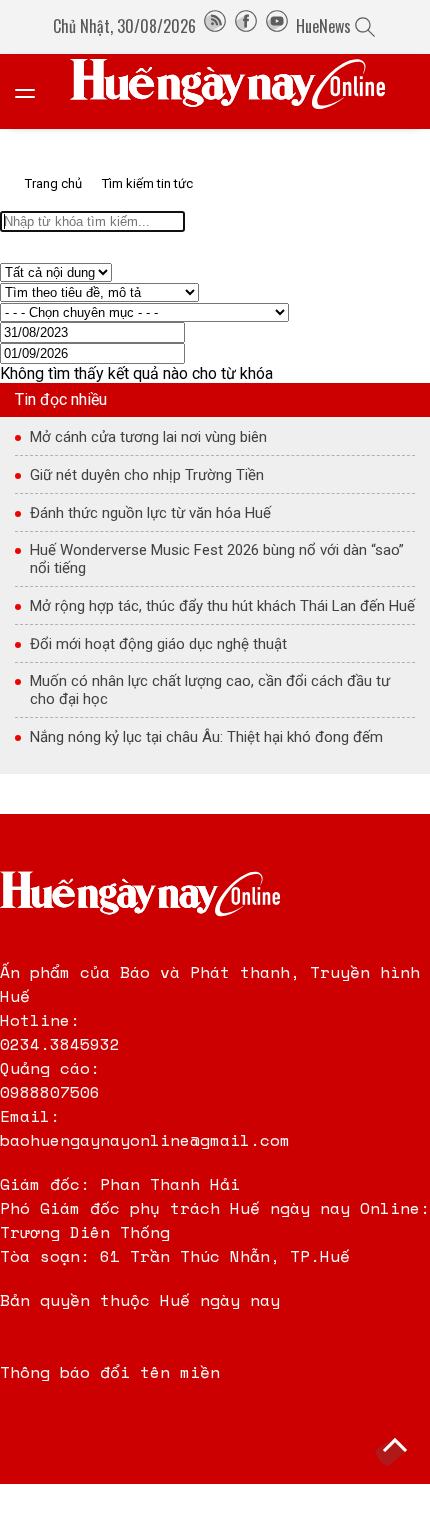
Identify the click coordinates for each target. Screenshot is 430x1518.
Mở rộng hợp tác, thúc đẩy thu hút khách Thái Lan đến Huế (222, 606)
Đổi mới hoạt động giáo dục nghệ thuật (158, 644)
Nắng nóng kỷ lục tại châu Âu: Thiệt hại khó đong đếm (206, 737)
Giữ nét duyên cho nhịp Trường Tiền (147, 475)
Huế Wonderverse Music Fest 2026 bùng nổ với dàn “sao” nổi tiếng (217, 559)
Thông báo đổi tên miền (110, 1372)
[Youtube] (277, 26)
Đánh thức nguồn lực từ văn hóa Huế (150, 513)
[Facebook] (246, 26)
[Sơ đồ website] (215, 26)
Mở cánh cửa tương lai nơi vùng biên (148, 437)
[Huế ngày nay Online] (240, 91)
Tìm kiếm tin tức (147, 183)
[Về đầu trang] (395, 1448)
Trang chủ (53, 183)
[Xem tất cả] (35, 91)
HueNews (323, 26)
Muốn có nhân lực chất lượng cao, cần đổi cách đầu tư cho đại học (210, 690)
